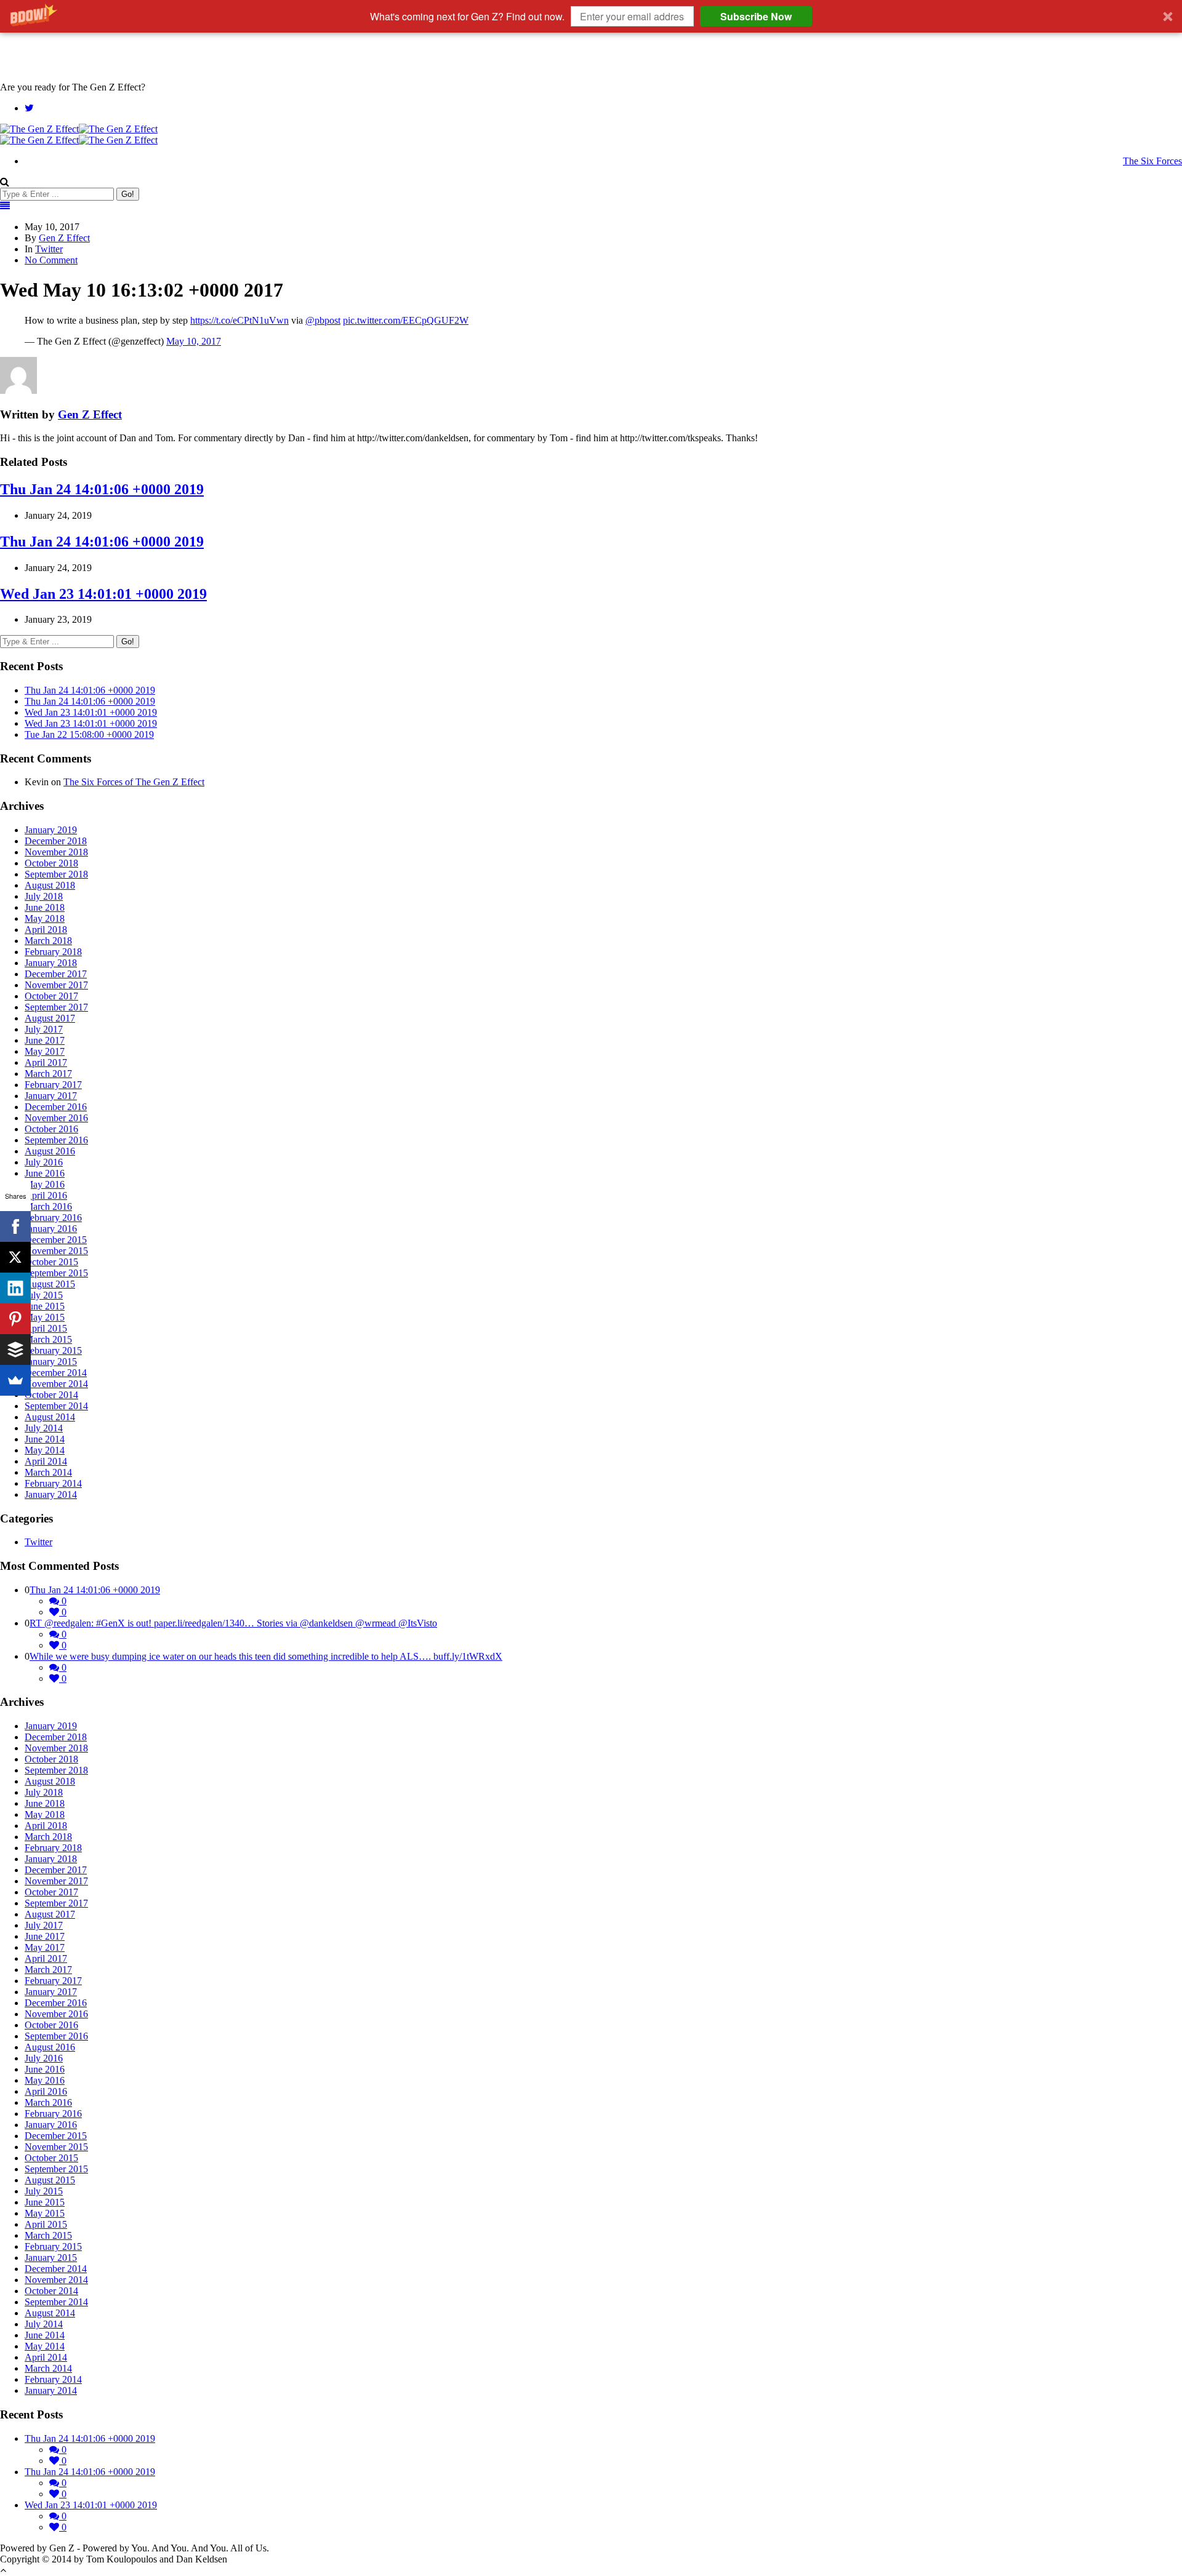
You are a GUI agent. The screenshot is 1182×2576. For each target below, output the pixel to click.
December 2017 (56, 974)
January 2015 (51, 1362)
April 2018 (46, 930)
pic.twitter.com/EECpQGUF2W (406, 320)
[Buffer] (15, 1350)
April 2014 (46, 1461)
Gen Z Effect (64, 238)
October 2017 (51, 996)
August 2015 (50, 1284)
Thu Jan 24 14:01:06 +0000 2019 (102, 489)
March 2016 (48, 1206)
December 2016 (56, 1107)
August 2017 (50, 1018)
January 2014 (51, 1494)
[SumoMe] (15, 1380)
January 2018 (51, 963)
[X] (15, 1257)
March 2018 (48, 941)
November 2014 (56, 1384)
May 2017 (45, 1051)
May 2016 (45, 1184)
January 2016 (51, 1229)
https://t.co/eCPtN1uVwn (239, 320)
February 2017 (53, 1085)
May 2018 (45, 918)
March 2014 (48, 1472)
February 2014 (53, 1483)
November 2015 (56, 1251)
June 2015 (45, 1306)
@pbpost (323, 320)
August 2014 (50, 1417)
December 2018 (56, 841)
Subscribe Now (756, 16)
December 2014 (56, 1373)
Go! (128, 194)
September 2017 (56, 1007)
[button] (591, 16)
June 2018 (45, 907)
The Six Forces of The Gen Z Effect (134, 782)
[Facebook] (15, 1226)
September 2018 (56, 874)
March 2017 (48, 1074)
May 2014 (45, 1450)
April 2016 (46, 1195)
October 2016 (51, 1129)
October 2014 (51, 1395)
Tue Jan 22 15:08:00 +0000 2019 (89, 734)
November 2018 (56, 852)
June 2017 (45, 1040)
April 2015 (46, 1328)
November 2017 (56, 985)
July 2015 (44, 1295)
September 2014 (56, 1406)
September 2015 (56, 1273)
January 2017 (51, 1096)
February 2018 (53, 952)
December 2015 (56, 1240)
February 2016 (53, 1218)
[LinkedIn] (15, 1288)
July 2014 (44, 1428)
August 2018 (50, 885)
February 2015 (53, 1350)
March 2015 (48, 1339)
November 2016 (56, 1118)
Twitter (49, 249)
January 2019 (51, 830)
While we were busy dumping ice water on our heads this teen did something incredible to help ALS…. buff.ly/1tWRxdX (266, 1656)
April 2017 (46, 1062)
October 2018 (51, 863)
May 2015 (45, 1317)
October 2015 (51, 1262)
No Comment (51, 260)
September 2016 (56, 1140)
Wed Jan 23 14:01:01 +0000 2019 (103, 594)
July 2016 (44, 1162)
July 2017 (44, 1029)
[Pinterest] (15, 1319)
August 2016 (50, 1151)
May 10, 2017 (194, 341)
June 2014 (45, 1439)
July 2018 (44, 896)
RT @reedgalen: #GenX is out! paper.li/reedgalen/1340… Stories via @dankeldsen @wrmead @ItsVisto (233, 1623)
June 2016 (45, 1173)
